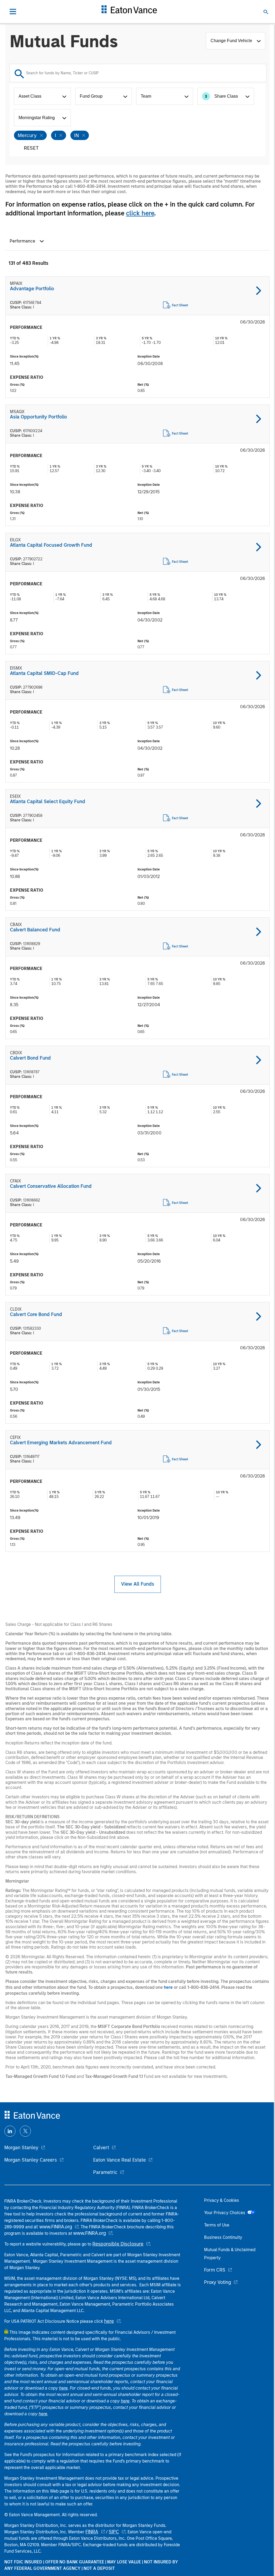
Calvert (101, 2148)
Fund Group (91, 96)
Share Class (221, 96)
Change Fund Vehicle (232, 41)
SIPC (114, 2532)
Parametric (105, 2172)
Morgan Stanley (21, 2148)
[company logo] (129, 12)
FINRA (92, 2532)
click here (140, 213)
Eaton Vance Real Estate (120, 2160)
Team (146, 96)
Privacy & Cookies (222, 2200)
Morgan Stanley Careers (31, 2160)
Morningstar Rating (37, 118)
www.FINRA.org (89, 2233)
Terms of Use (217, 2225)
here (168, 1987)
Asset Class (30, 96)
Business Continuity (223, 2237)
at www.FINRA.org (53, 2227)
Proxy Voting (218, 2282)
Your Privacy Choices (226, 2213)
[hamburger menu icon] (13, 12)
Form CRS (215, 2270)
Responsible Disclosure (118, 2244)
